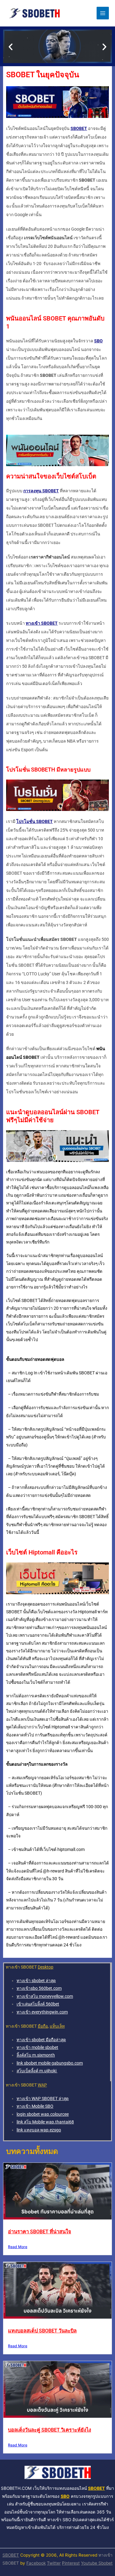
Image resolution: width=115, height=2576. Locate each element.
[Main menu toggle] (103, 13)
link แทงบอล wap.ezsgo (39, 2130)
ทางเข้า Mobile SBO (35, 2106)
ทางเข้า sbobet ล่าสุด (36, 1981)
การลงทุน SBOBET (41, 491)
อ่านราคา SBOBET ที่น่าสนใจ (40, 2232)
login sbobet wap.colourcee (43, 2114)
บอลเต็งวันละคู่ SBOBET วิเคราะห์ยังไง (50, 2430)
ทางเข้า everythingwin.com (42, 2012)
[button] (11, 46)
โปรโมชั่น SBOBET (34, 821)
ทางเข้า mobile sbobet (37, 2047)
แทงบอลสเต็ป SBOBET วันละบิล (42, 2331)
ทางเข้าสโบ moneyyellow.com (45, 1996)
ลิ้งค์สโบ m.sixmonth (36, 2055)
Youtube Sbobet (97, 2563)
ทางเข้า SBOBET (42, 623)
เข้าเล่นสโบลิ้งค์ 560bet (38, 2004)
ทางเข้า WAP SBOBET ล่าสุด (43, 2098)
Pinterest (71, 2563)
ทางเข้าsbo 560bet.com (39, 1988)
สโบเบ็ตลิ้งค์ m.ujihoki (37, 2071)
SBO (98, 341)
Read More (18, 2247)
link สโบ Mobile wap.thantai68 (45, 2122)
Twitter (54, 2563)
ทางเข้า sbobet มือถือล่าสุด (41, 2040)
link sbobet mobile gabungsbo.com (50, 2063)
